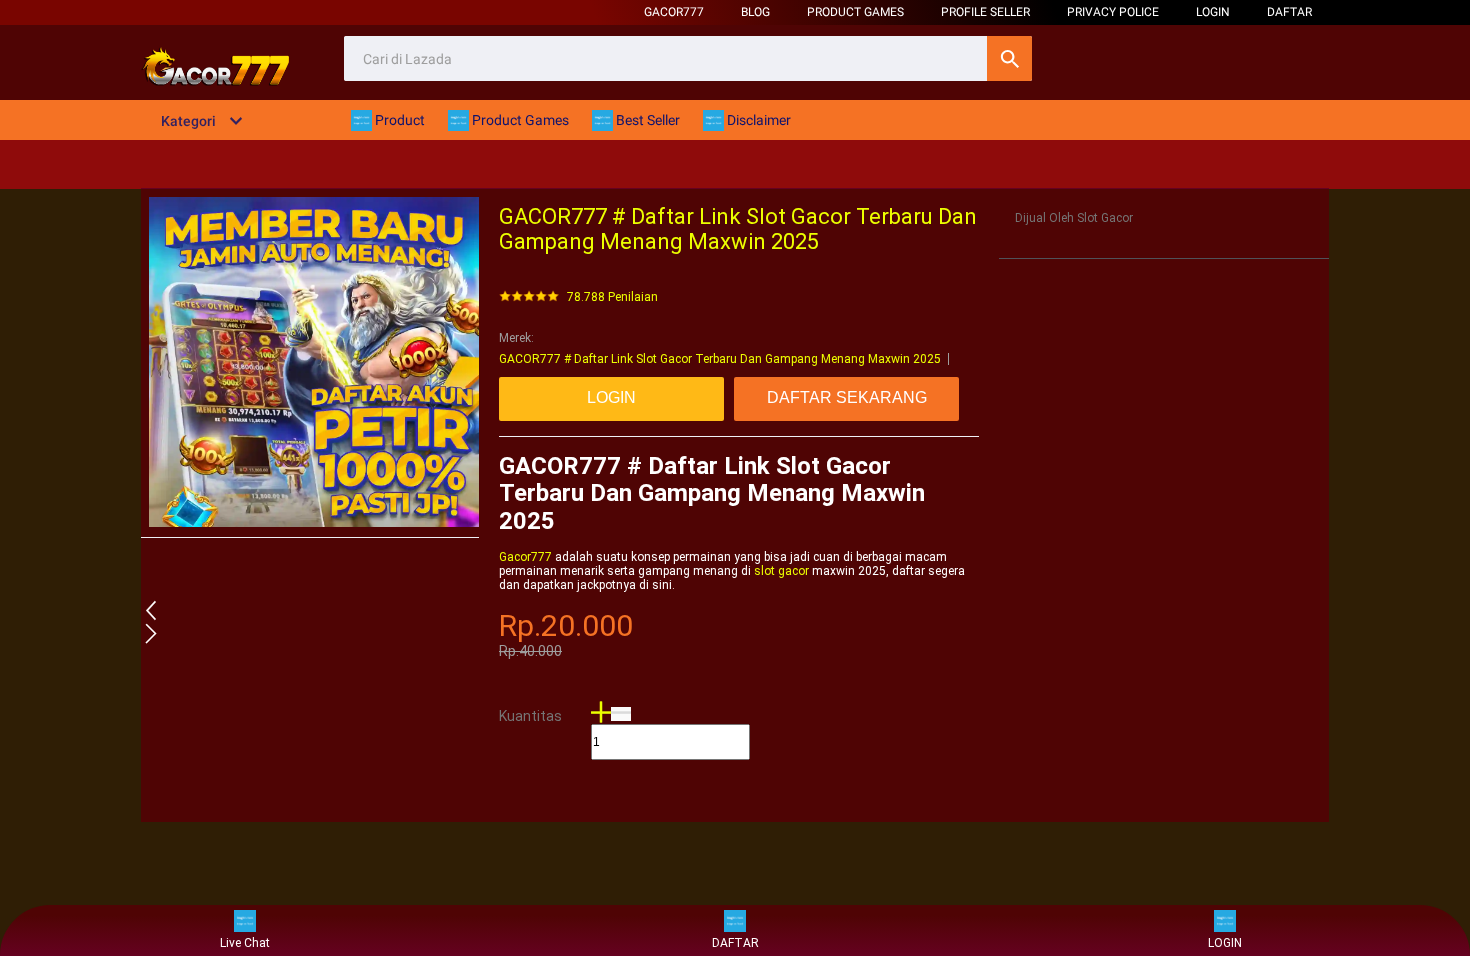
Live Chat (245, 943)
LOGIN (1213, 12)
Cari (1009, 58)
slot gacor (781, 571)
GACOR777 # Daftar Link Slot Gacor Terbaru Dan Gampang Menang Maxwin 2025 (720, 359)
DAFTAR (1289, 12)
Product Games (855, 12)
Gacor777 (674, 12)
